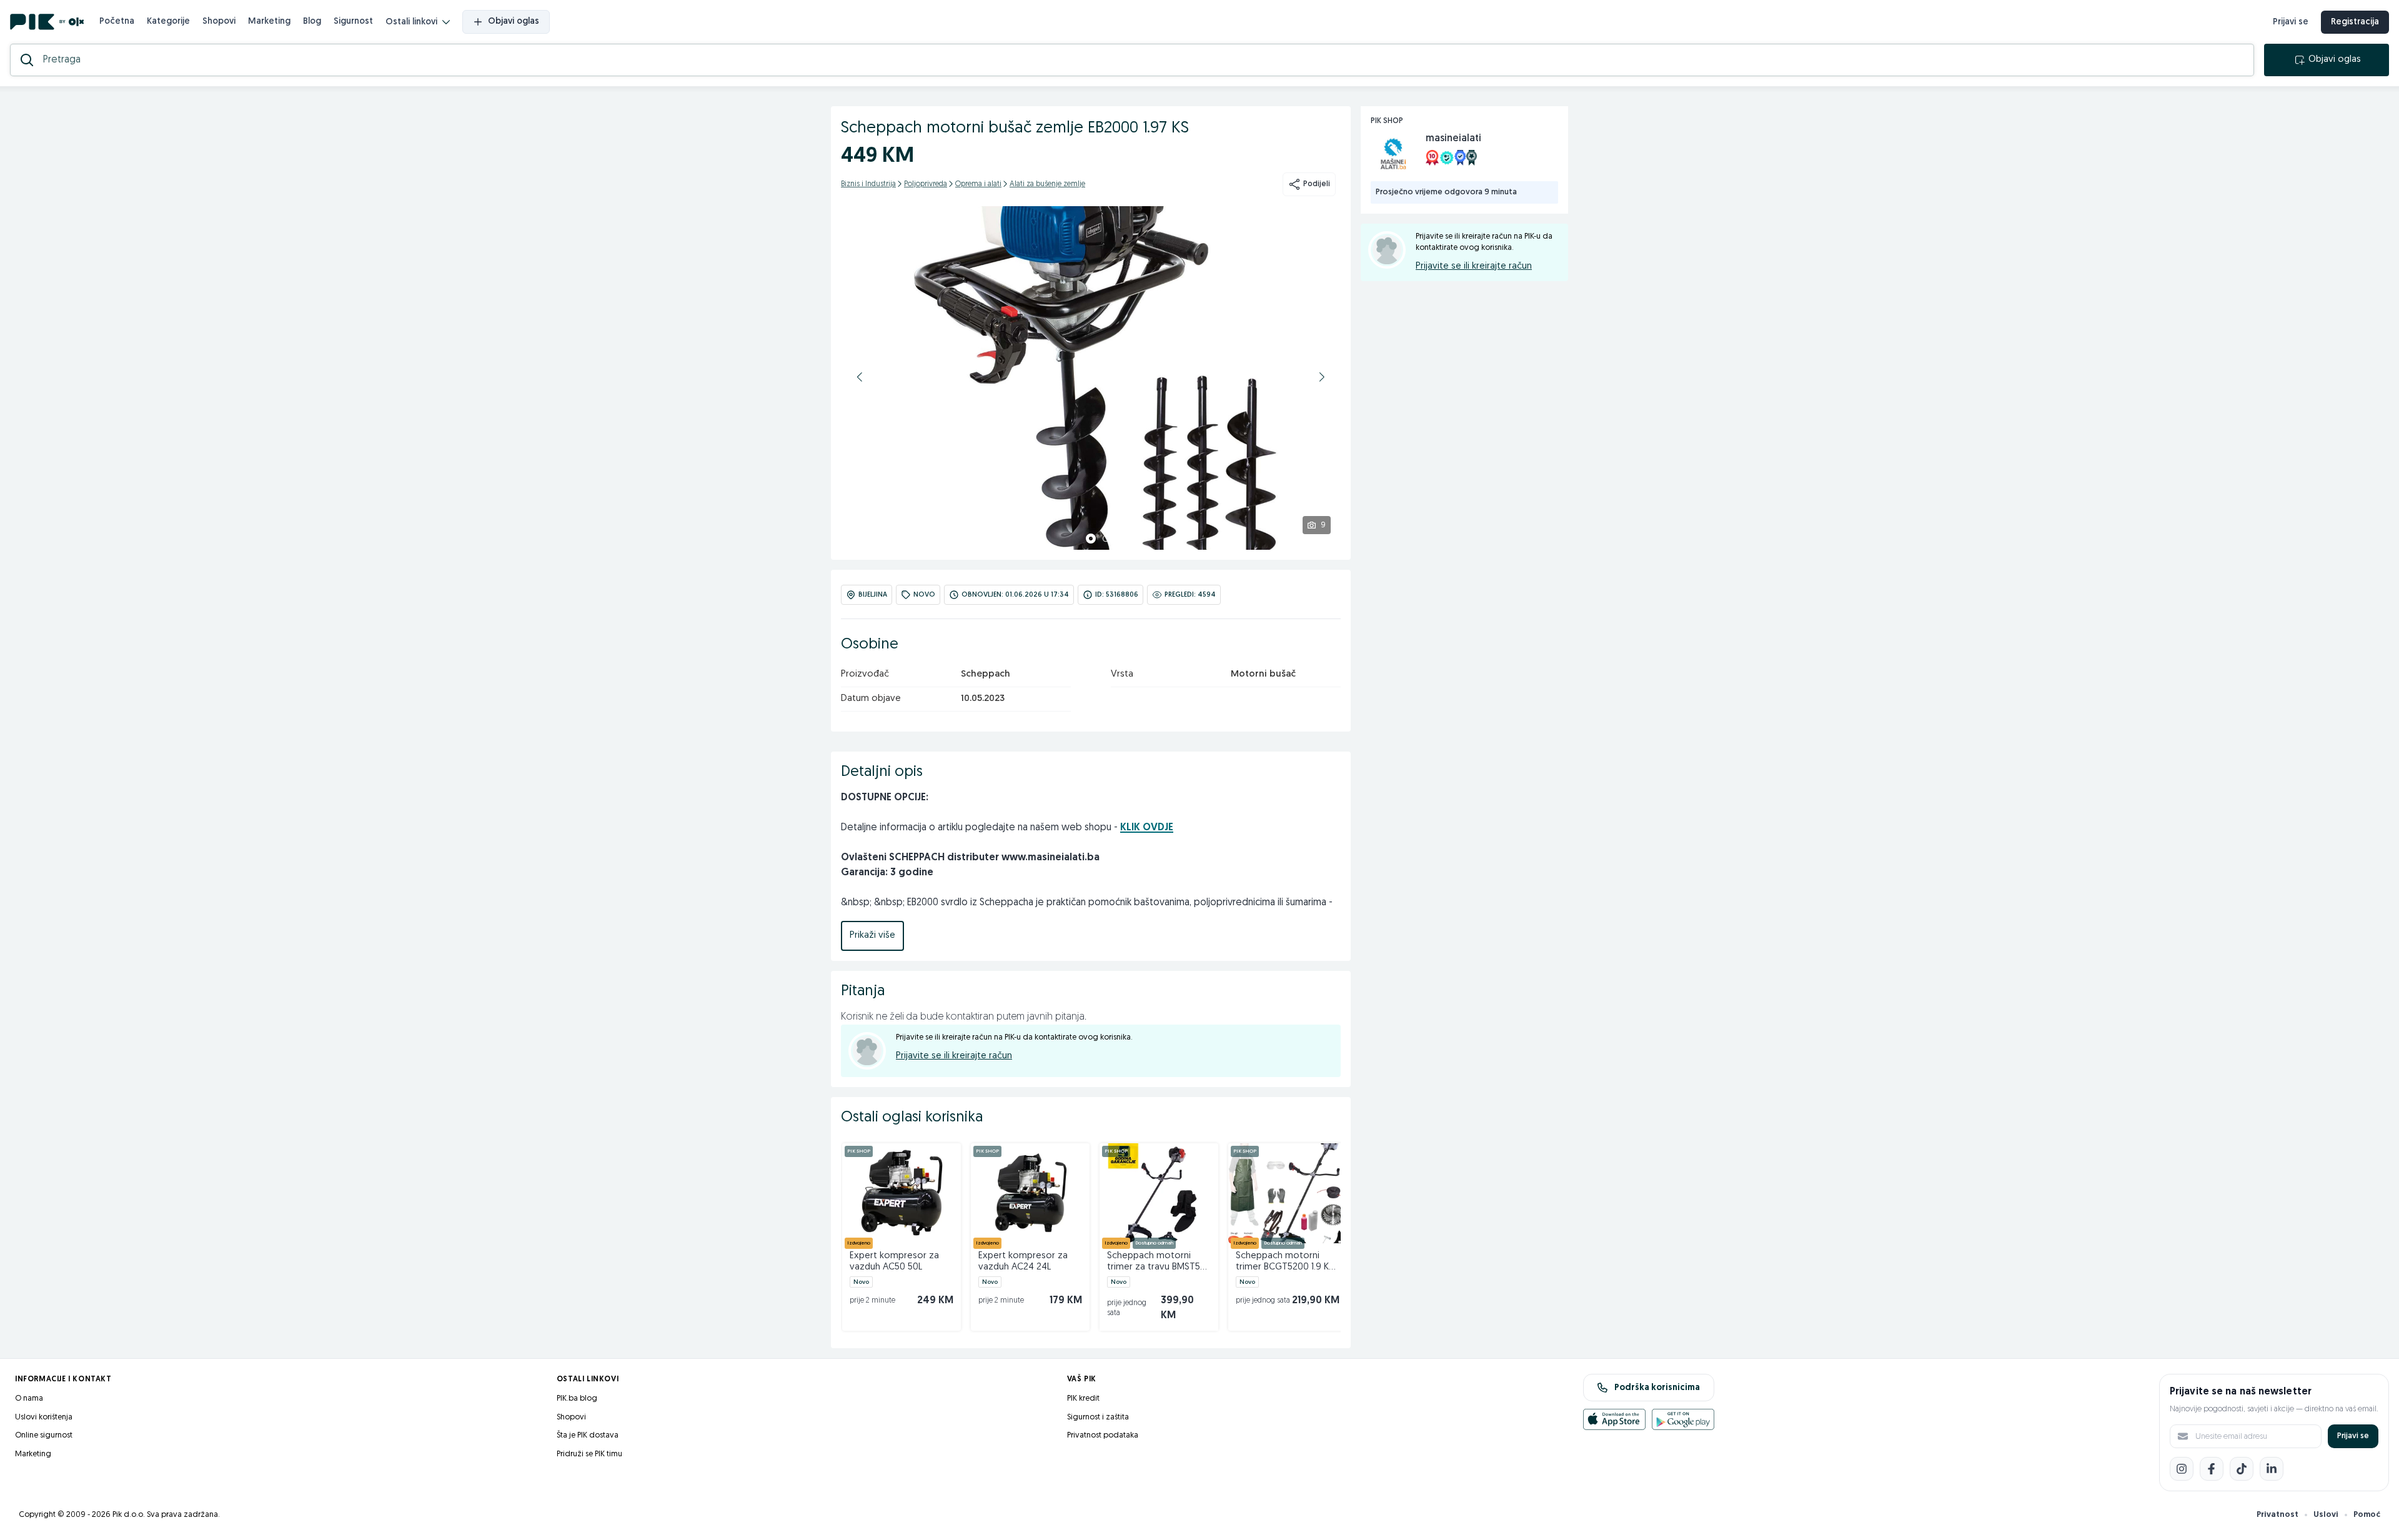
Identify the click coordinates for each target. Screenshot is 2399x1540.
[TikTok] (2242, 1469)
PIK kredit (1083, 1398)
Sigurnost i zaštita (1098, 1417)
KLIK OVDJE (1147, 828)
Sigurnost (353, 22)
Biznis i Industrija (868, 184)
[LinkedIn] (2272, 1469)
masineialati (1453, 139)
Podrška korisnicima (1657, 1388)
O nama (29, 1398)
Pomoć (2367, 1515)
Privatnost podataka (1103, 1435)
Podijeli (1317, 184)
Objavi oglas (514, 22)
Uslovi (2326, 1515)
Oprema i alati (978, 184)
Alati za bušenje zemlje (1047, 184)
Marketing (269, 22)
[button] (860, 377)
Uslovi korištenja (44, 1417)
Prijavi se (2291, 22)
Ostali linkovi (411, 22)
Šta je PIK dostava (588, 1435)
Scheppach (986, 674)
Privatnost (2277, 1515)
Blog (312, 22)
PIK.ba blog (577, 1398)
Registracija (2355, 22)
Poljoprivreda (926, 184)
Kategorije (168, 22)
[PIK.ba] (47, 22)
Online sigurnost (44, 1435)
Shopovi (219, 22)
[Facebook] (2212, 1469)
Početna (117, 22)
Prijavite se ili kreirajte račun (954, 1056)
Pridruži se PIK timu (589, 1454)
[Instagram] (2182, 1469)
